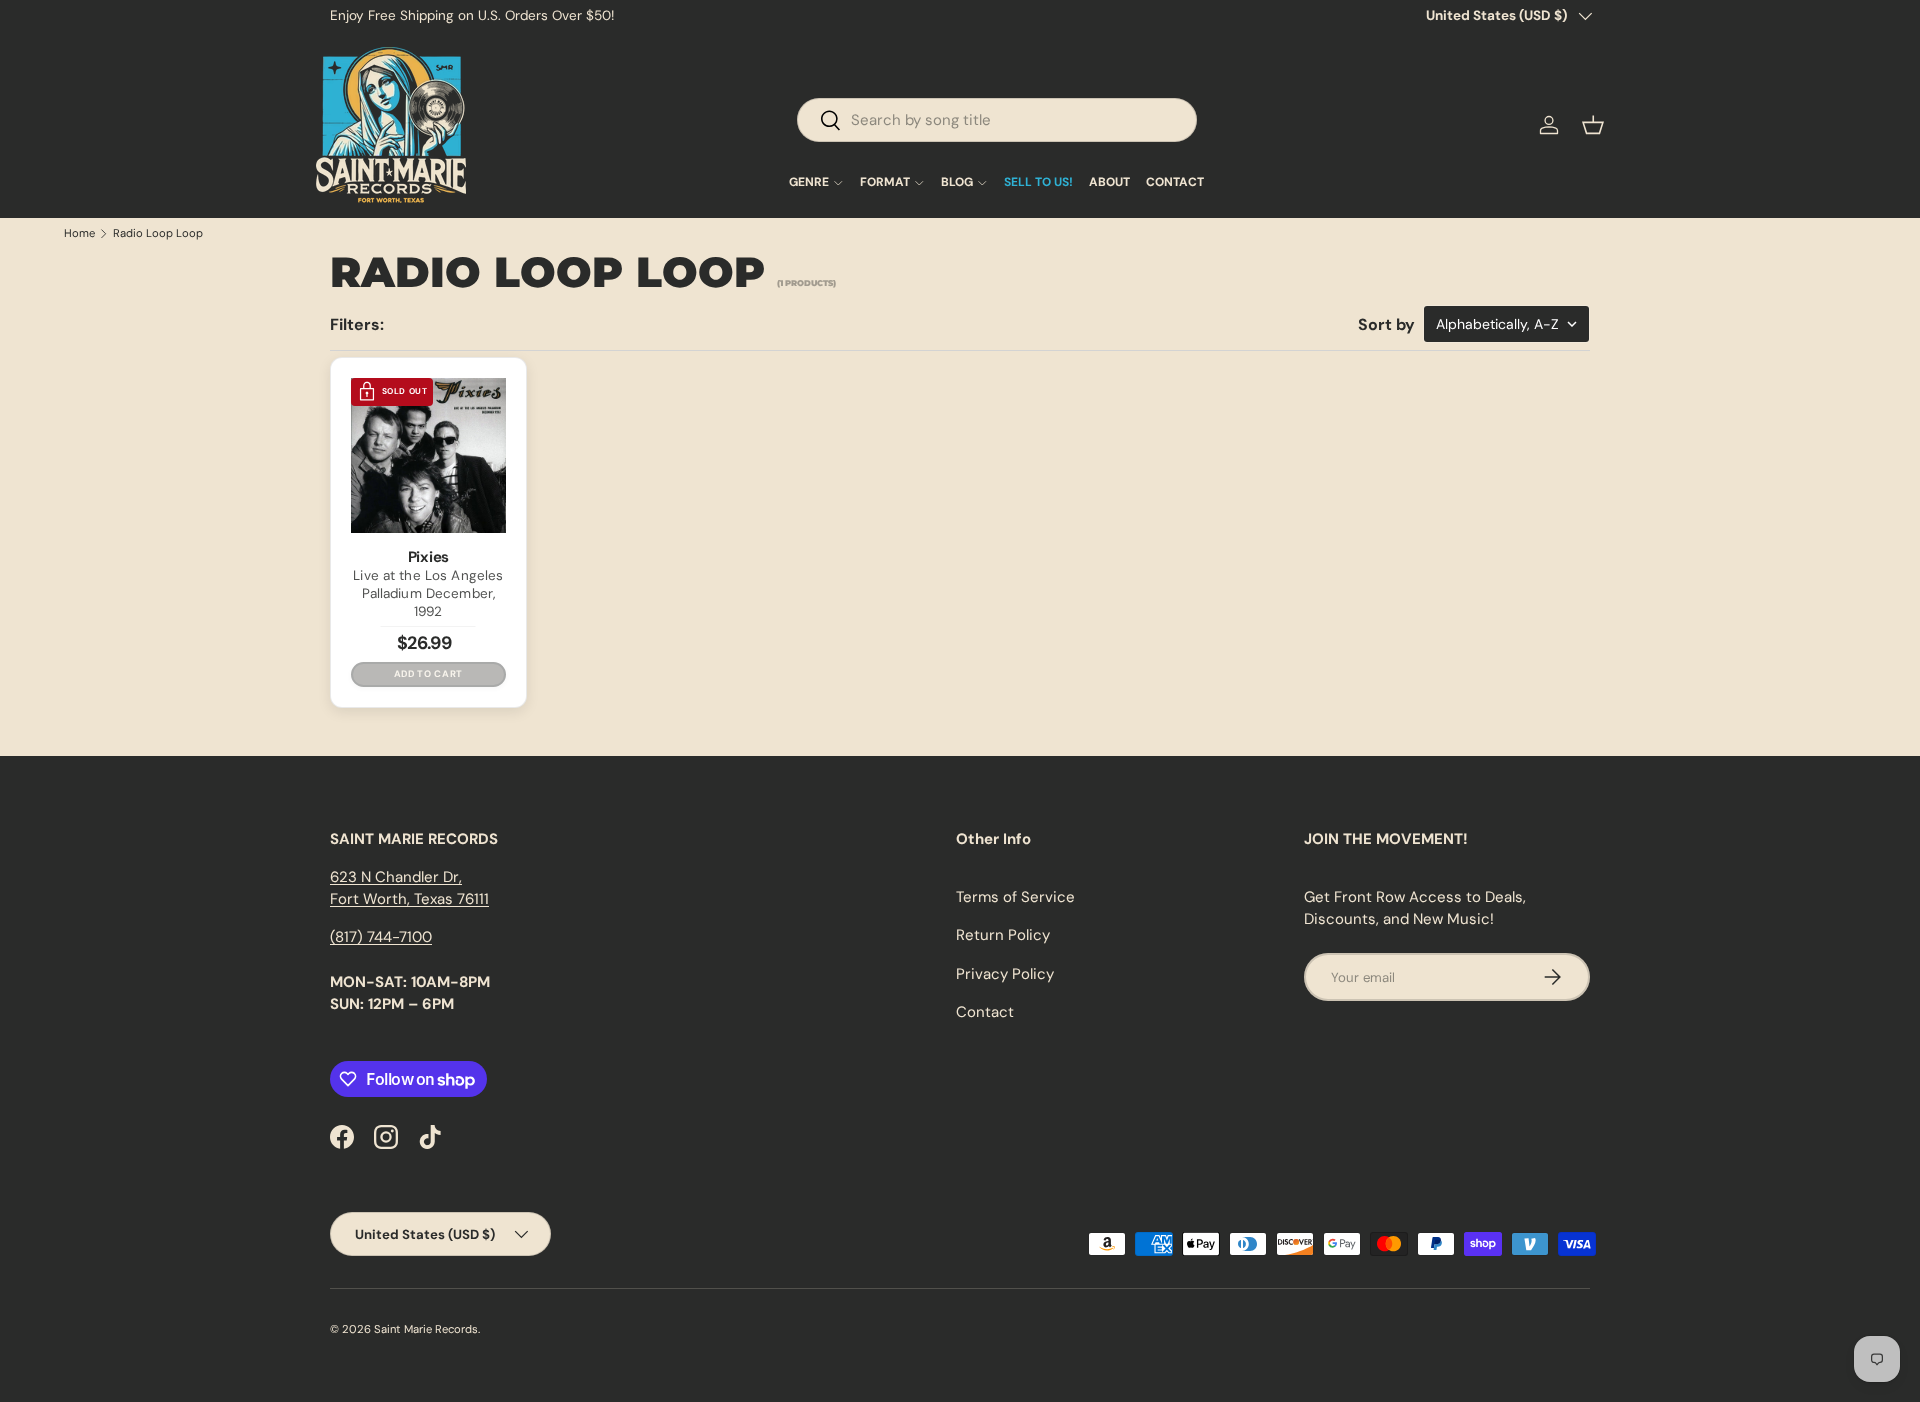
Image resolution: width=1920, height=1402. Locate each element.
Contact (985, 1012)
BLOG (957, 183)
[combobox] (997, 120)
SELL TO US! (1038, 183)
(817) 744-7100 (381, 937)
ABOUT (1109, 183)
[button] (1593, 125)
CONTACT (1175, 183)
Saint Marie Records (426, 1329)
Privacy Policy (1005, 974)
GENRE (809, 183)
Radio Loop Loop (158, 233)
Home (79, 233)
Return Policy (1003, 935)
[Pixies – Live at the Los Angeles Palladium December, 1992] (428, 455)
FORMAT (885, 183)
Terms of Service (1015, 897)
